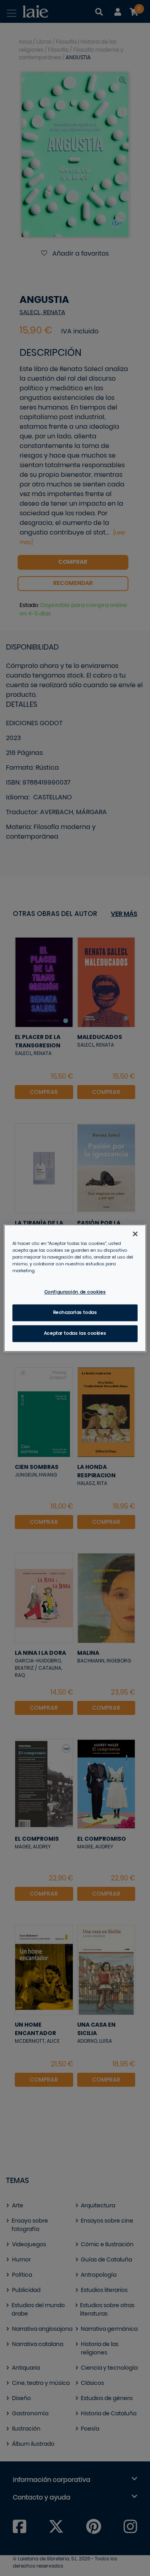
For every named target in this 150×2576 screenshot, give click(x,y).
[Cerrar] (135, 1234)
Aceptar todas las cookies (75, 1333)
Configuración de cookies (75, 1292)
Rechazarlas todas (75, 1312)
